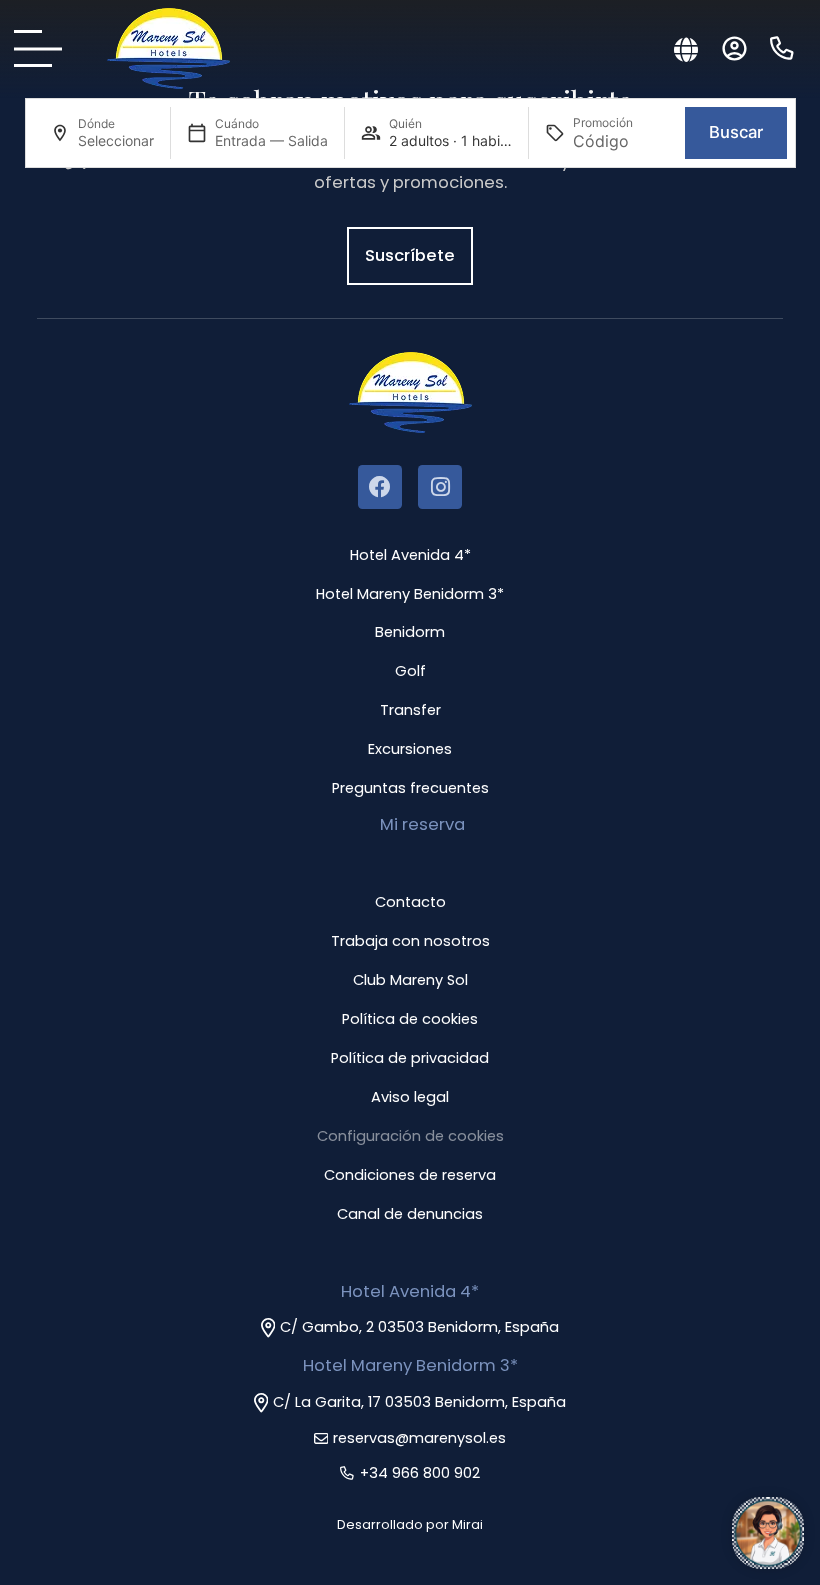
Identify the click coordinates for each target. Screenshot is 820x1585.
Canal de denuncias (410, 1214)
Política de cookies (410, 1019)
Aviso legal (410, 1097)
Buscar (736, 132)
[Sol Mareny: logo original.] (168, 48)
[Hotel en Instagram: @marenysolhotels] (440, 487)
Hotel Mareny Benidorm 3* (410, 594)
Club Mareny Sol (410, 980)
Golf (410, 671)
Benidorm (410, 632)
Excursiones (410, 749)
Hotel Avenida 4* (410, 555)
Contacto (410, 902)
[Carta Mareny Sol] (44, 48)
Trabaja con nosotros (410, 941)
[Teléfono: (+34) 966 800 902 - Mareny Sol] (782, 49)
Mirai (467, 1524)
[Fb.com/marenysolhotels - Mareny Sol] (380, 487)
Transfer (410, 710)
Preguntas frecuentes (410, 788)
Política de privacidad (410, 1058)
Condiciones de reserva (410, 1175)
